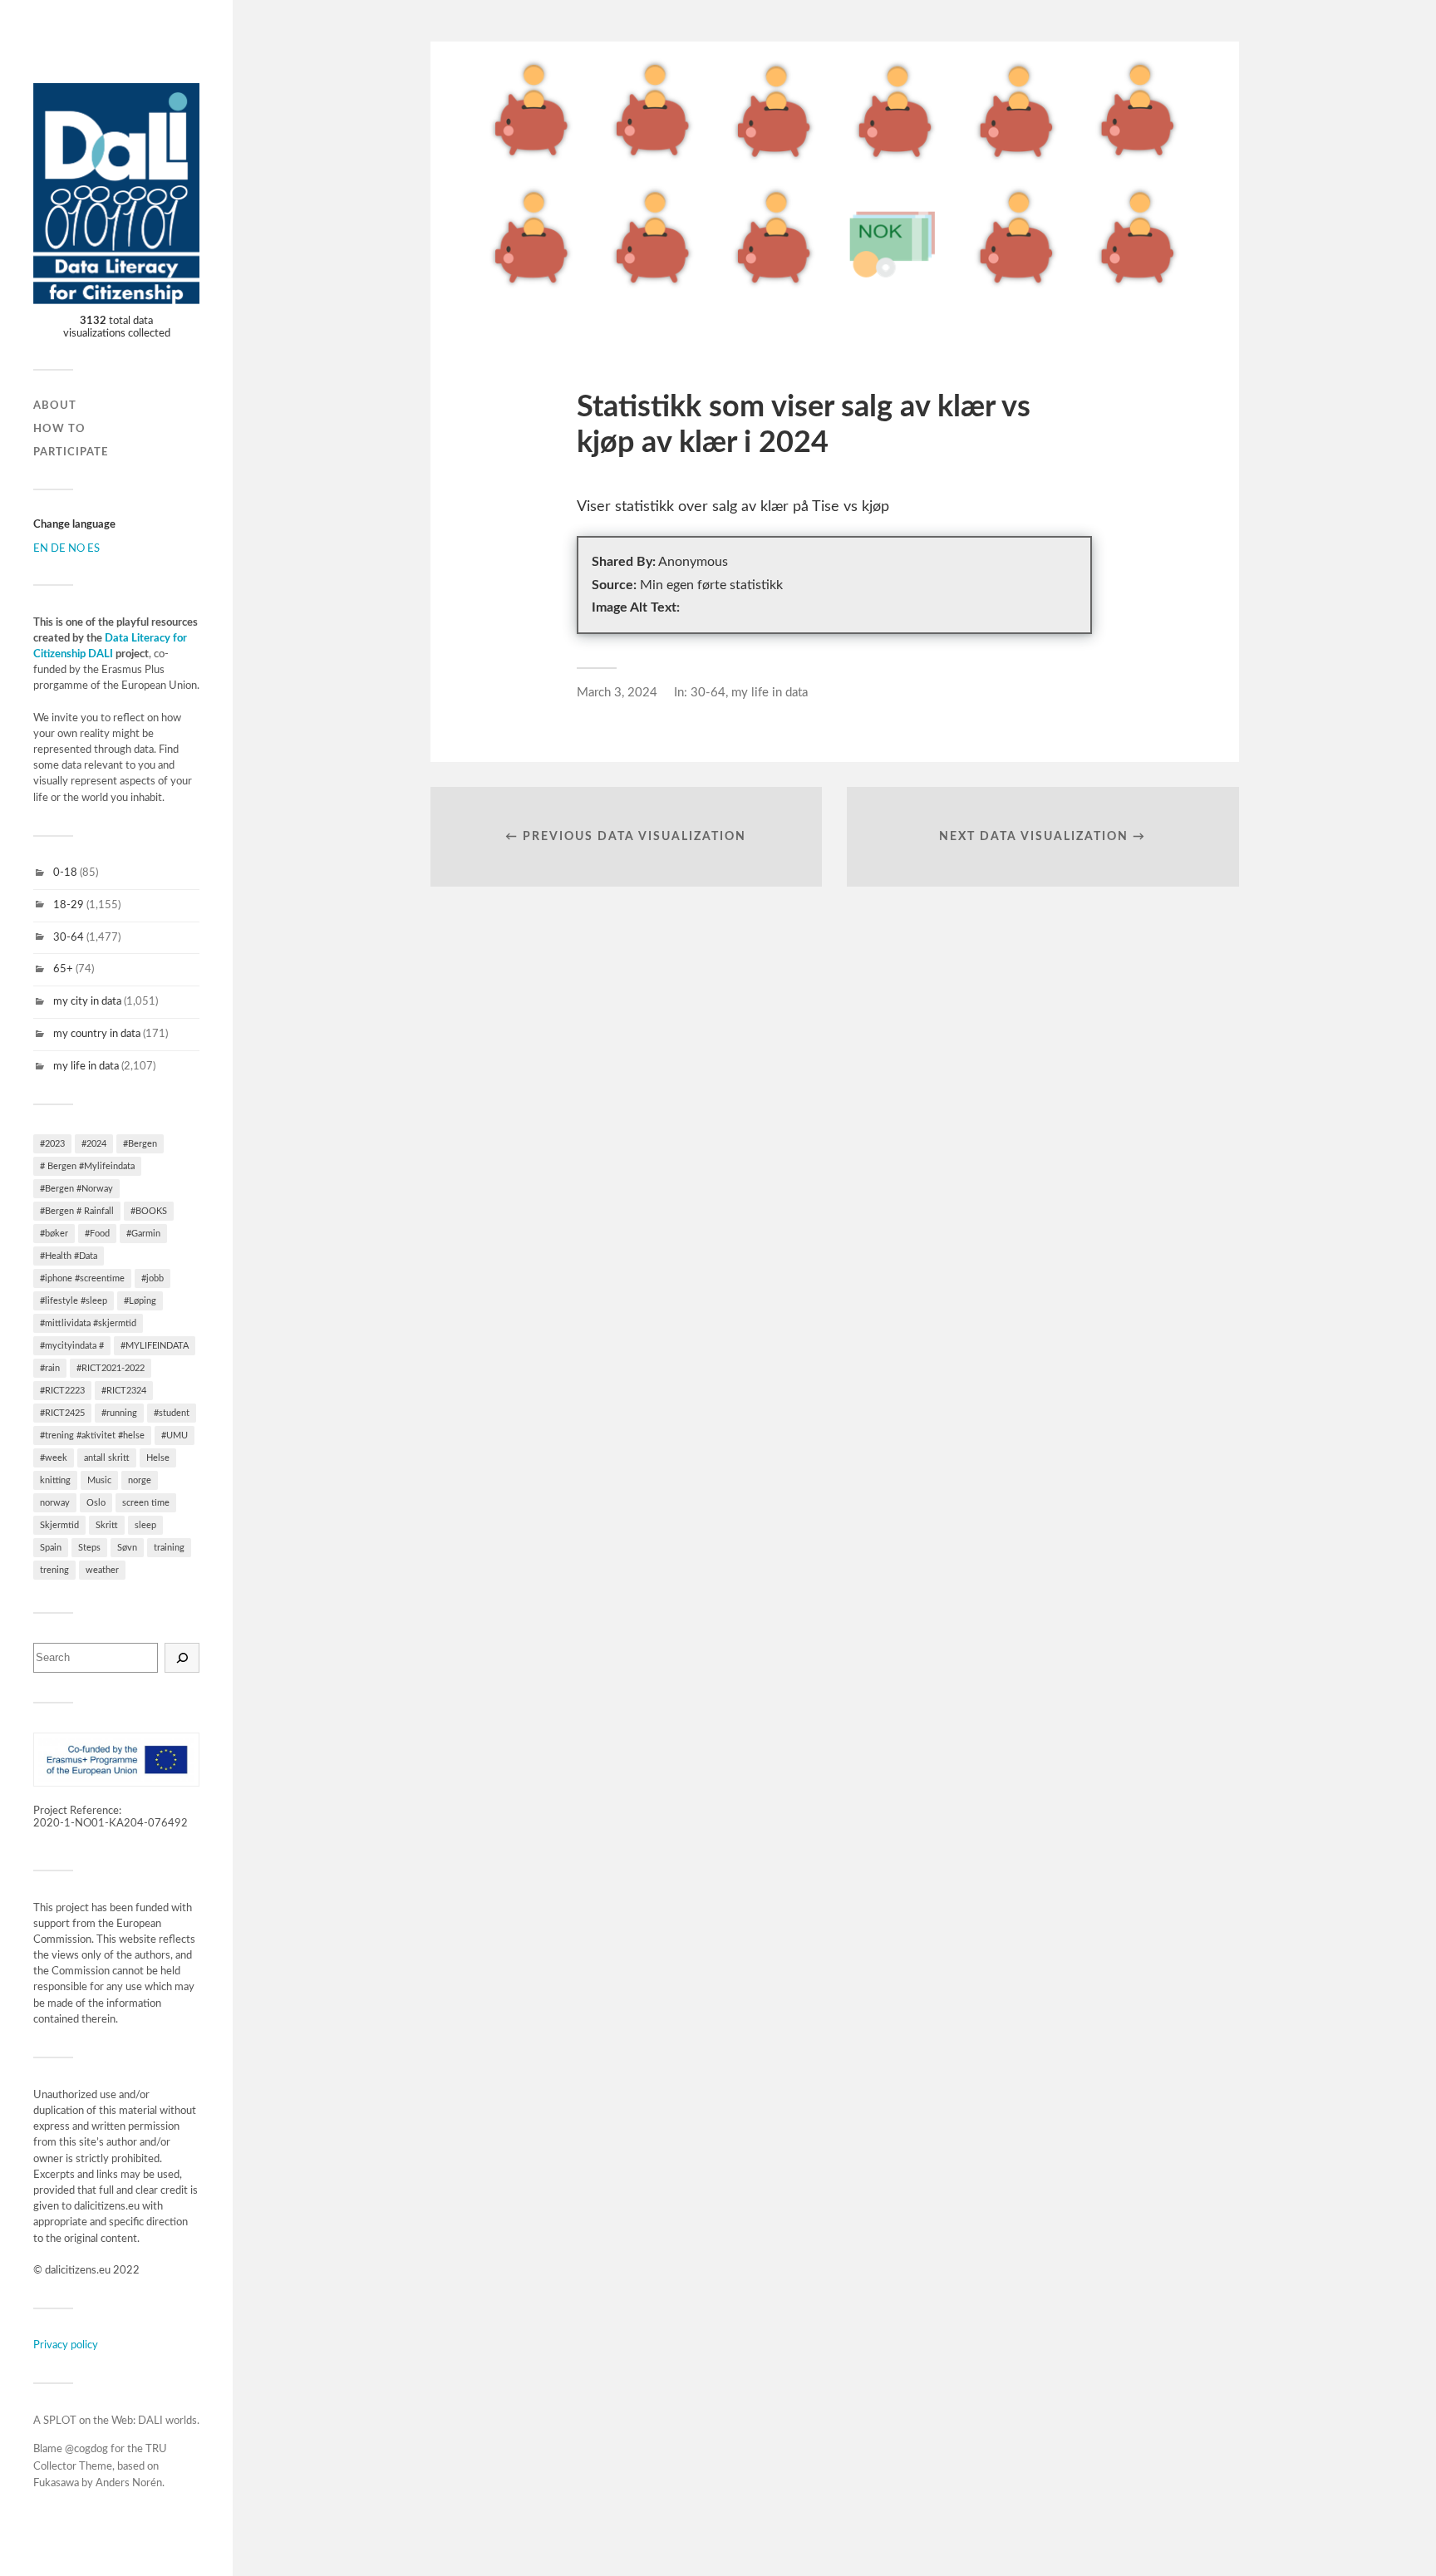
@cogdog (86, 2449)
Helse (158, 1458)
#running (119, 1413)
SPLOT (60, 2421)
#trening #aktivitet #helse (92, 1435)
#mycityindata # (72, 1346)
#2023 (52, 1144)
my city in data (87, 1001)
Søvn (127, 1548)
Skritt (107, 1525)
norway (55, 1503)
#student (172, 1413)
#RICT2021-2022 (111, 1368)
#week (54, 1458)
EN (41, 548)
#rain (50, 1368)
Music (99, 1480)
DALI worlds (167, 2421)
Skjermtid (59, 1525)
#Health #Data (69, 1256)
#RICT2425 (62, 1413)
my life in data (86, 1066)
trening (54, 1570)
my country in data (97, 1034)
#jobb (152, 1278)
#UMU (175, 1435)
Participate (71, 452)
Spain (51, 1548)
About (55, 406)
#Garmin (143, 1234)
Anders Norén (129, 2483)
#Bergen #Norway (76, 1189)
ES (93, 548)
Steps (89, 1548)
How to (59, 429)
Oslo (96, 1503)
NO (76, 548)
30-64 (69, 937)
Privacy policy (66, 2345)
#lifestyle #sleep (74, 1301)
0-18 (65, 873)
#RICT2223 (62, 1391)
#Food (97, 1234)
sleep (145, 1525)
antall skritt (107, 1458)
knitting (55, 1480)
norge (140, 1480)
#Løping (140, 1301)
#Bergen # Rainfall (77, 1211)
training (169, 1548)
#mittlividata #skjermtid (88, 1323)
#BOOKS (149, 1211)
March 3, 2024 (617, 693)
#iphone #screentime (82, 1278)
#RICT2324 (124, 1391)
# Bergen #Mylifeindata (87, 1166)
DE (58, 548)
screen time (146, 1503)
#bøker (54, 1234)
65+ (63, 969)
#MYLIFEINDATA (155, 1346)
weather (102, 1570)
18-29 (69, 905)
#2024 (94, 1144)
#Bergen (140, 1144)
